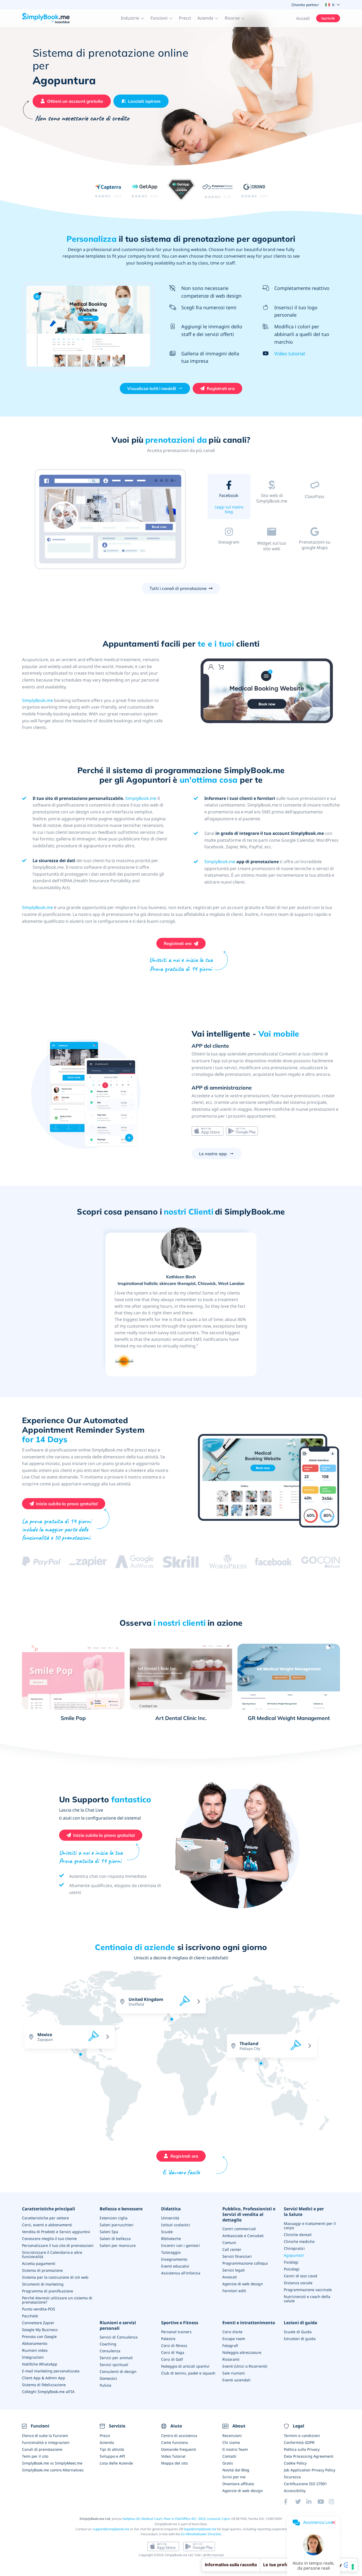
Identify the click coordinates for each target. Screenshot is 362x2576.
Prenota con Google (39, 2337)
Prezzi (185, 18)
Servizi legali (234, 2270)
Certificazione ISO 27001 (305, 2484)
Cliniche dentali (298, 2235)
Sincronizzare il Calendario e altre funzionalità (52, 2254)
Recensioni (232, 2436)
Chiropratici (294, 2248)
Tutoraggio (171, 2252)
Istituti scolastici (176, 2225)
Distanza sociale (298, 2283)
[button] (133, 18)
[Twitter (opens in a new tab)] (301, 2502)
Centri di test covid (301, 2276)
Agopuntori (294, 2255)
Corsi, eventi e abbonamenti (47, 2225)
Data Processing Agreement (309, 2456)
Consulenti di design (118, 2371)
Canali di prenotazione (42, 2449)
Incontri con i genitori (180, 2245)
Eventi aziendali (236, 2380)
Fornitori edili (234, 2291)
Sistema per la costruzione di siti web (55, 2277)
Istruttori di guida (300, 2339)
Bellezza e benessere (121, 2209)
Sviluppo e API (112, 2456)
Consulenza (110, 2351)
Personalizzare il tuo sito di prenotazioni (58, 2245)
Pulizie (105, 2385)
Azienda (107, 2442)
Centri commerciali (239, 2229)
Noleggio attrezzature (242, 2352)
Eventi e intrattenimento (249, 2323)
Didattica (171, 2209)
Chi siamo (231, 2442)
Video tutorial (290, 353)
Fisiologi (291, 2262)
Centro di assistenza (179, 2436)
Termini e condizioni (302, 2436)
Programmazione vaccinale (308, 2290)
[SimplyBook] (46, 18)
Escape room (234, 2339)
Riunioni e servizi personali (118, 2326)
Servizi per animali (116, 2358)
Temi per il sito (35, 2456)
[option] (111, 520)
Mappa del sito (174, 2463)
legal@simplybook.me (200, 2529)
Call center (232, 2249)
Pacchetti (30, 2316)
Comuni (229, 2243)
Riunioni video (35, 2350)
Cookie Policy (295, 2463)
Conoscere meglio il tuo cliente (49, 2239)
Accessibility (295, 2491)
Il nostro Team (235, 2449)
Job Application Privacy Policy (310, 2470)
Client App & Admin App (44, 2378)
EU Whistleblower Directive (201, 2534)
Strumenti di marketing (43, 2284)
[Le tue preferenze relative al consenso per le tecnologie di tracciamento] (353, 2567)
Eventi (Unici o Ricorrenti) (245, 2366)
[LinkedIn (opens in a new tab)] (312, 2502)
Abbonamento (35, 2343)
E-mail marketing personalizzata (51, 2371)
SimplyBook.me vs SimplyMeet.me (52, 2463)
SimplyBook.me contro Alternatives (53, 2470)
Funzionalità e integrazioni (46, 2442)
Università (170, 2218)
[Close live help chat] (334, 2523)
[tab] (229, 498)
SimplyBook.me (37, 700)
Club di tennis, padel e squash (188, 2373)
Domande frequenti (179, 2449)
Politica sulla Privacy (302, 2449)
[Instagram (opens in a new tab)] (334, 2502)
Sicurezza (292, 2477)
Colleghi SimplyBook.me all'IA (48, 2392)
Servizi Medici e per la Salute (304, 2212)
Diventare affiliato (238, 2484)
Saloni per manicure (118, 2245)
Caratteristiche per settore (45, 2218)
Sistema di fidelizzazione (44, 2385)
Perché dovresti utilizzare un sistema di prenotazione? (57, 2300)
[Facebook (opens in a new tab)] (289, 2502)
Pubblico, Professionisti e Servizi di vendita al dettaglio (249, 2214)
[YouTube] (323, 2502)
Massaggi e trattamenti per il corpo (310, 2226)
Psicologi (292, 2269)
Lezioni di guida (301, 2323)
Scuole (167, 2232)
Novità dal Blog (236, 2470)
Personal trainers (176, 2332)
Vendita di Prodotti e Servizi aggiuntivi (56, 2232)
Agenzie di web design (243, 2284)
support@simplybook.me (111, 2529)
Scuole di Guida (298, 2332)
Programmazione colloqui (245, 2263)
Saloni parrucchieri (117, 2225)
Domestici (108, 2378)
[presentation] (289, 2028)
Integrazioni (33, 2357)
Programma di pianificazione (48, 2291)
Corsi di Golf (172, 2359)
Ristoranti (231, 2359)
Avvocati (230, 2277)
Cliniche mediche (299, 2241)
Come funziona (175, 2442)
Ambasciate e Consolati (243, 2236)
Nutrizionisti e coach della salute (307, 2299)
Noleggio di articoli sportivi (185, 2366)
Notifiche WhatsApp (40, 2364)
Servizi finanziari (237, 2256)
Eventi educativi (175, 2266)
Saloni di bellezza (115, 2239)
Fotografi (230, 2346)
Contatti (229, 2456)
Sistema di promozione (42, 2270)
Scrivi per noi (234, 2477)
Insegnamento (174, 2259)
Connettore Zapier (38, 2323)
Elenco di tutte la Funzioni (45, 2436)
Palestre (168, 2339)
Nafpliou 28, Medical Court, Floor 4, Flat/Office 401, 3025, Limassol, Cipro (176, 2519)
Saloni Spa (109, 2232)
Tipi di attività (112, 2449)
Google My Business (40, 2330)
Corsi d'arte (232, 2332)
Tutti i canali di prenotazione (178, 588)
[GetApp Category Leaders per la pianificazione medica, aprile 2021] (181, 191)
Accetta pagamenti (39, 2263)
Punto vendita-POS (39, 2309)
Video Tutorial (173, 2456)
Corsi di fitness (174, 2346)
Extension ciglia (114, 2218)
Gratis (228, 2463)
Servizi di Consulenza (119, 2337)
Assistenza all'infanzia (181, 2273)
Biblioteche (171, 2239)
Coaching (108, 2344)
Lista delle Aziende (116, 2463)
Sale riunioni (234, 2373)
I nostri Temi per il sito (272, 511)
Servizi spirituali (114, 2365)
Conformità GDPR (299, 2442)
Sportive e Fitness (180, 2323)
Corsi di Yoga (173, 2352)
